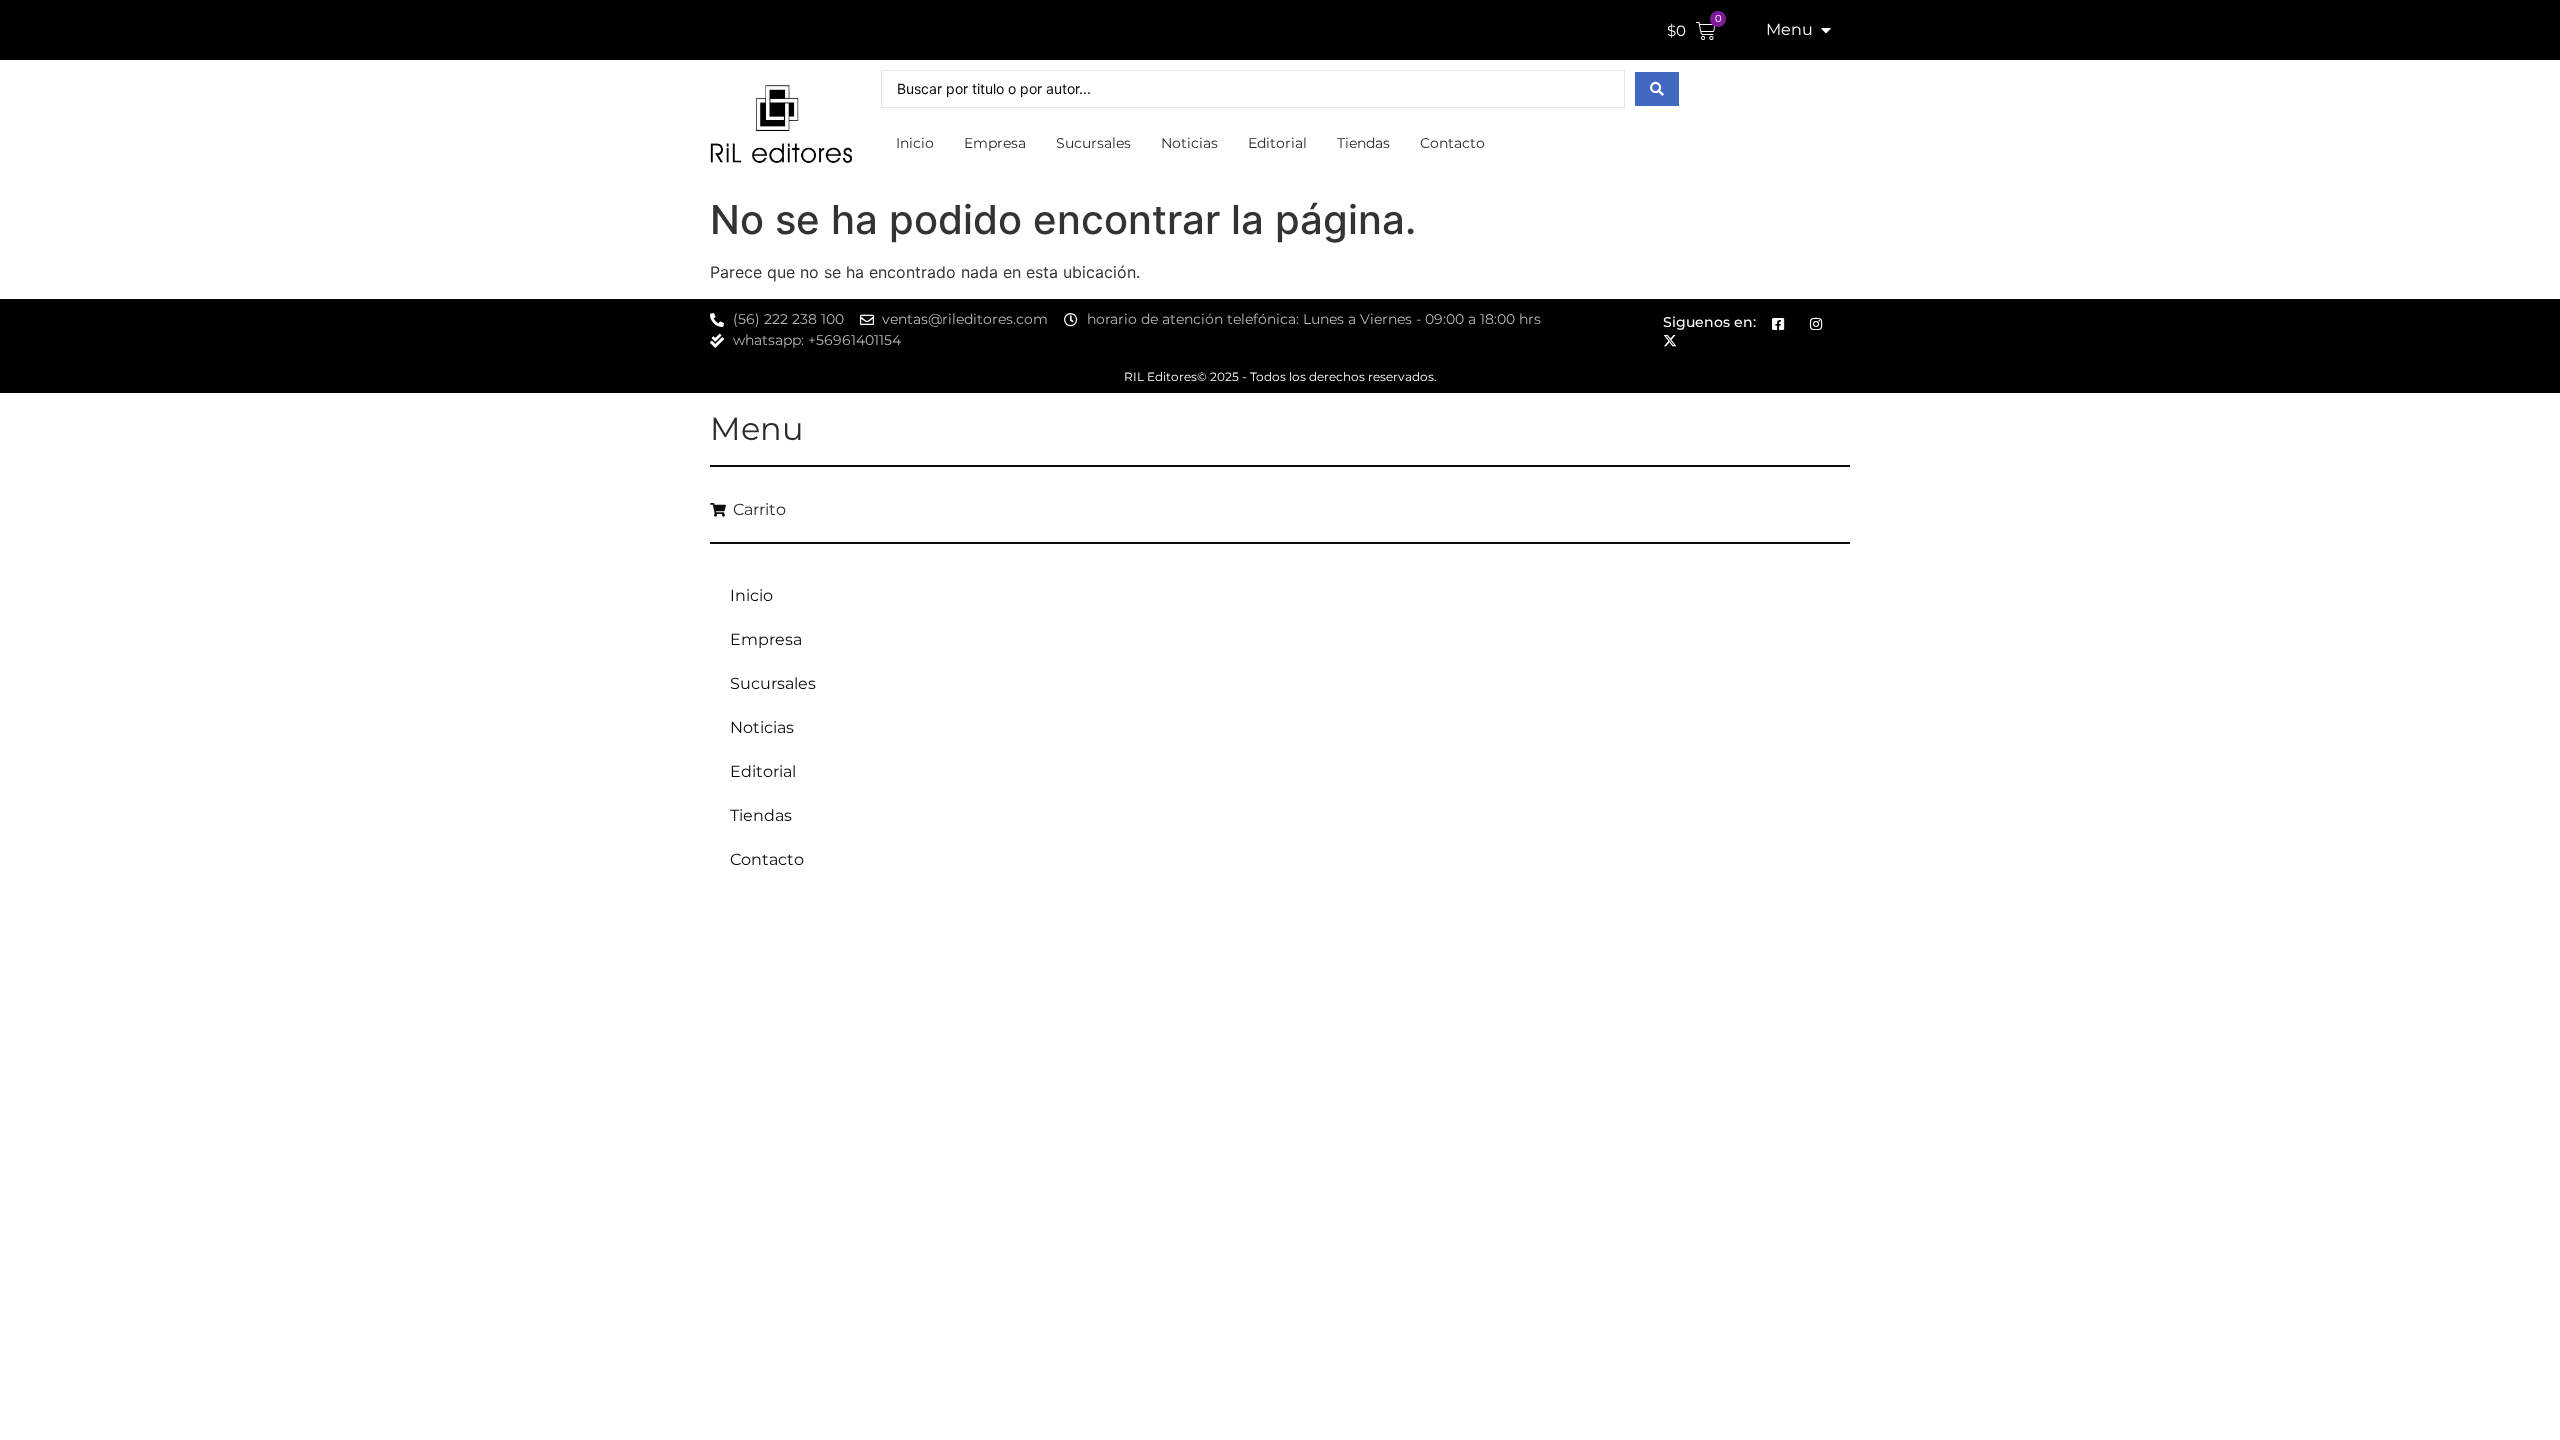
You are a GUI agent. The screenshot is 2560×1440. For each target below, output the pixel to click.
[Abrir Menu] (1826, 30)
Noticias (1189, 143)
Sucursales (1093, 143)
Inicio (915, 143)
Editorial (1277, 143)
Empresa (995, 143)
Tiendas (1363, 143)
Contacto (1452, 143)
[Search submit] (1657, 89)
